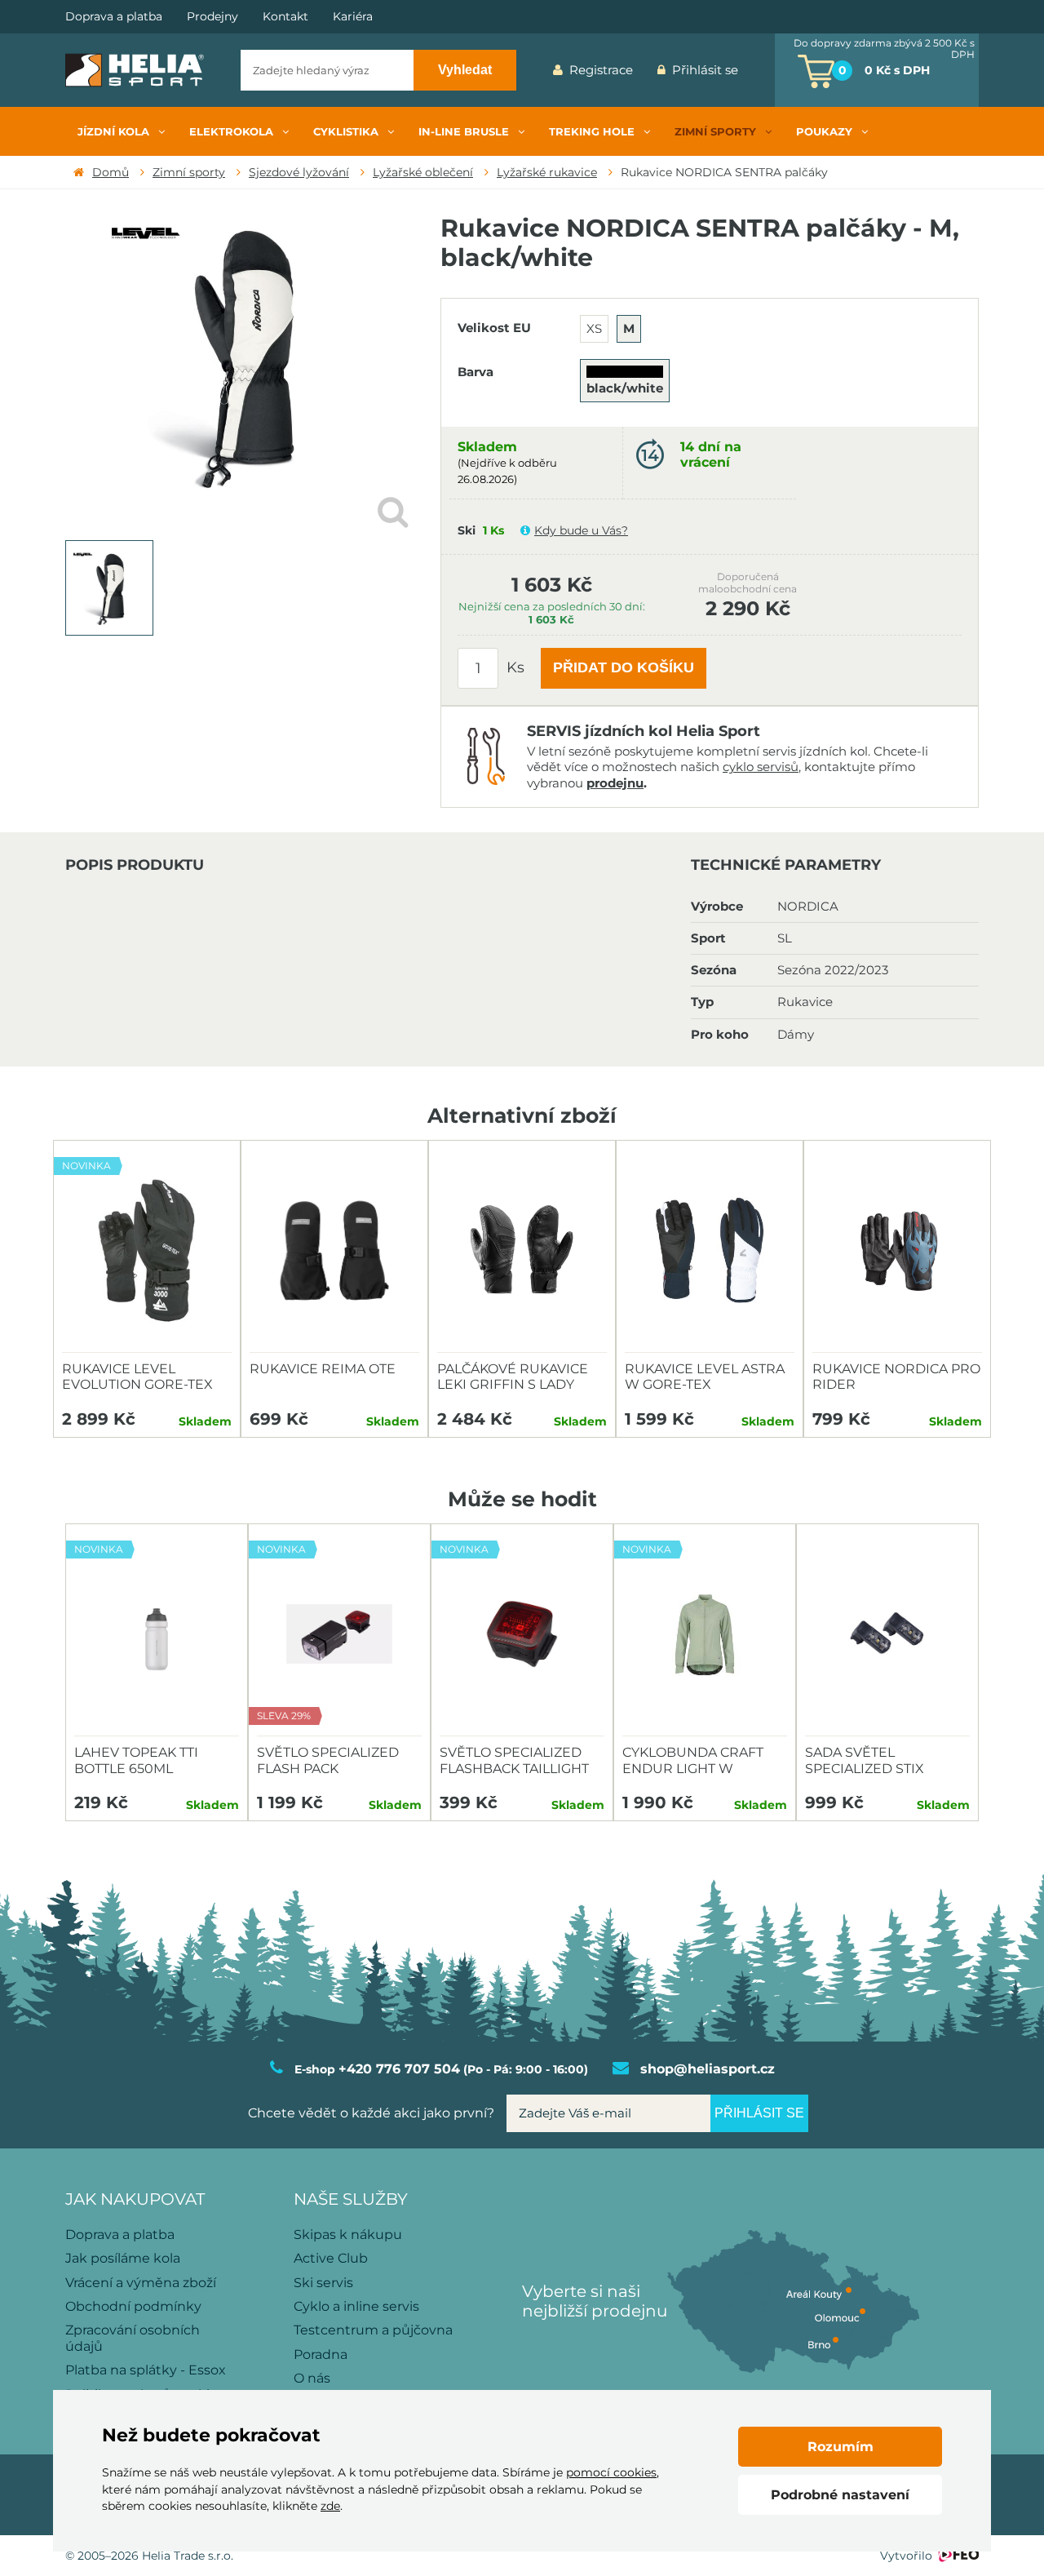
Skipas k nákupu (348, 2235)
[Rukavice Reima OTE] (334, 1251)
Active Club (331, 2258)
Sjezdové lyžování (299, 172)
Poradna (321, 2354)
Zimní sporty (189, 172)
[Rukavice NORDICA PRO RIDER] (897, 1251)
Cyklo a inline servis (356, 2306)
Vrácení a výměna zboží (141, 2283)
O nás (312, 2378)
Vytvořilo (906, 2556)
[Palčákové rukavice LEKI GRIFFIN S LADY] (522, 1251)
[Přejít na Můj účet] (763, 70)
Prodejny (212, 17)
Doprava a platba (114, 17)
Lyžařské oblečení (423, 172)
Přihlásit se (705, 70)
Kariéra (353, 17)
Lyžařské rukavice (547, 172)
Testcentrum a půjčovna (373, 2330)
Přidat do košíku (624, 667)
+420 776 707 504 (399, 2069)
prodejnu (615, 783)
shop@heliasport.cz (708, 2069)
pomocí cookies (611, 2472)
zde (330, 2506)
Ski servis (323, 2283)
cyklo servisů (761, 767)
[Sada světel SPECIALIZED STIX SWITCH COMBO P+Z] (887, 1634)
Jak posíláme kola (123, 2258)
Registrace (601, 70)
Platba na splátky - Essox (146, 2370)
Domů (111, 172)
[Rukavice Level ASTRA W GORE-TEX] (710, 1251)
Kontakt (285, 17)
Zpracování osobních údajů (133, 2338)
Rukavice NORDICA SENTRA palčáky (724, 172)
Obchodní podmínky (133, 2306)
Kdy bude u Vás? (581, 530)
